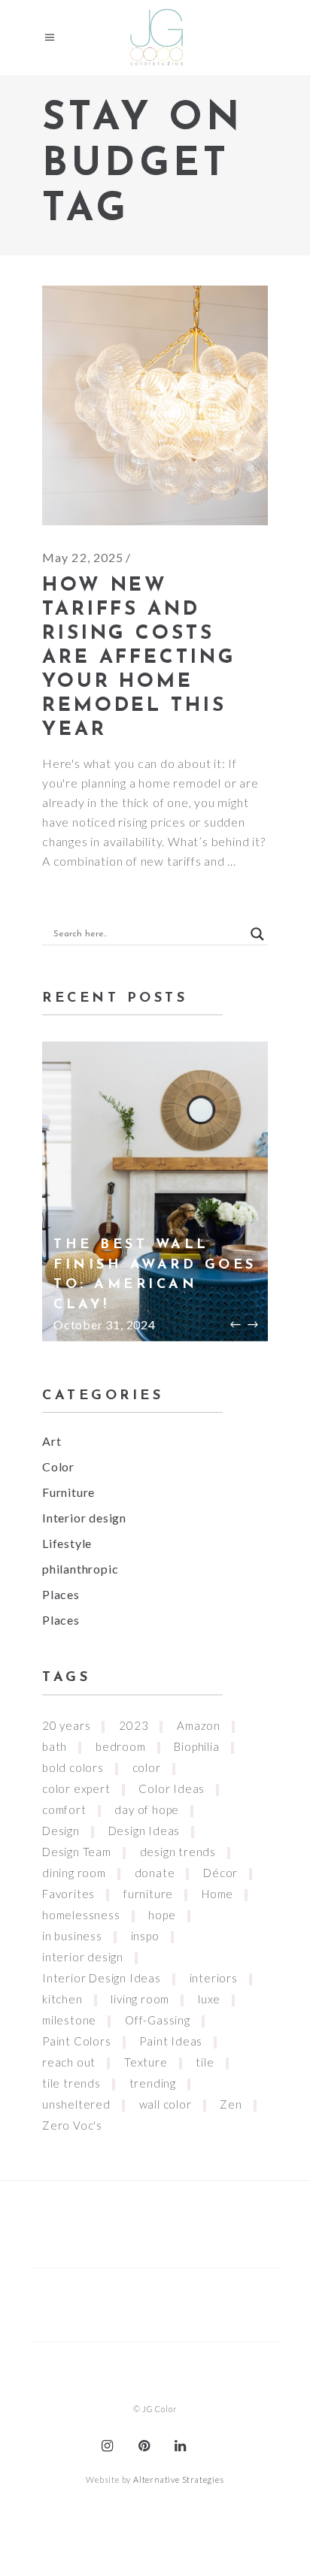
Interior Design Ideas (102, 1978)
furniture (148, 1894)
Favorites (68, 1894)
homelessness (81, 1915)
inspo (145, 1936)
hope (162, 1915)
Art (52, 1441)
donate (155, 1873)
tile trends (71, 2083)
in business (72, 1936)
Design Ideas (144, 1831)
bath (55, 1746)
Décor (220, 1873)
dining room (74, 1873)
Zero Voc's (72, 2125)
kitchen (62, 1999)
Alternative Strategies (179, 2479)
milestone (69, 2020)
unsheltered (76, 2104)
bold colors (73, 1767)
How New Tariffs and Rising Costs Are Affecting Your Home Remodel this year (139, 658)
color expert (76, 1788)
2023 (134, 1725)
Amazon (199, 1725)
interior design (83, 1957)
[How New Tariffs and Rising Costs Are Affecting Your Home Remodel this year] (155, 405)
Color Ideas (172, 1788)
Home (217, 1894)
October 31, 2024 (105, 1324)
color (147, 1767)
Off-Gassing (158, 2020)
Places (61, 1594)
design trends (178, 1852)
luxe (209, 1999)
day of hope (147, 1810)
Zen (231, 2104)
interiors (214, 1978)
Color (58, 1466)
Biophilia (196, 1746)
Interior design (84, 1518)
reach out (69, 2062)
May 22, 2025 (83, 557)
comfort (64, 1810)
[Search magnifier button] (257, 934)
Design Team (77, 1852)
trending (153, 2083)
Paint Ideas (171, 2041)
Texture (146, 2062)
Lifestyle (67, 1543)
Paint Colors (77, 2041)
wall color (166, 2104)
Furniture (68, 1492)
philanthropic (80, 1569)
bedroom (121, 1746)
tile (205, 2062)
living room (140, 1999)
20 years (66, 1725)
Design (61, 1831)
